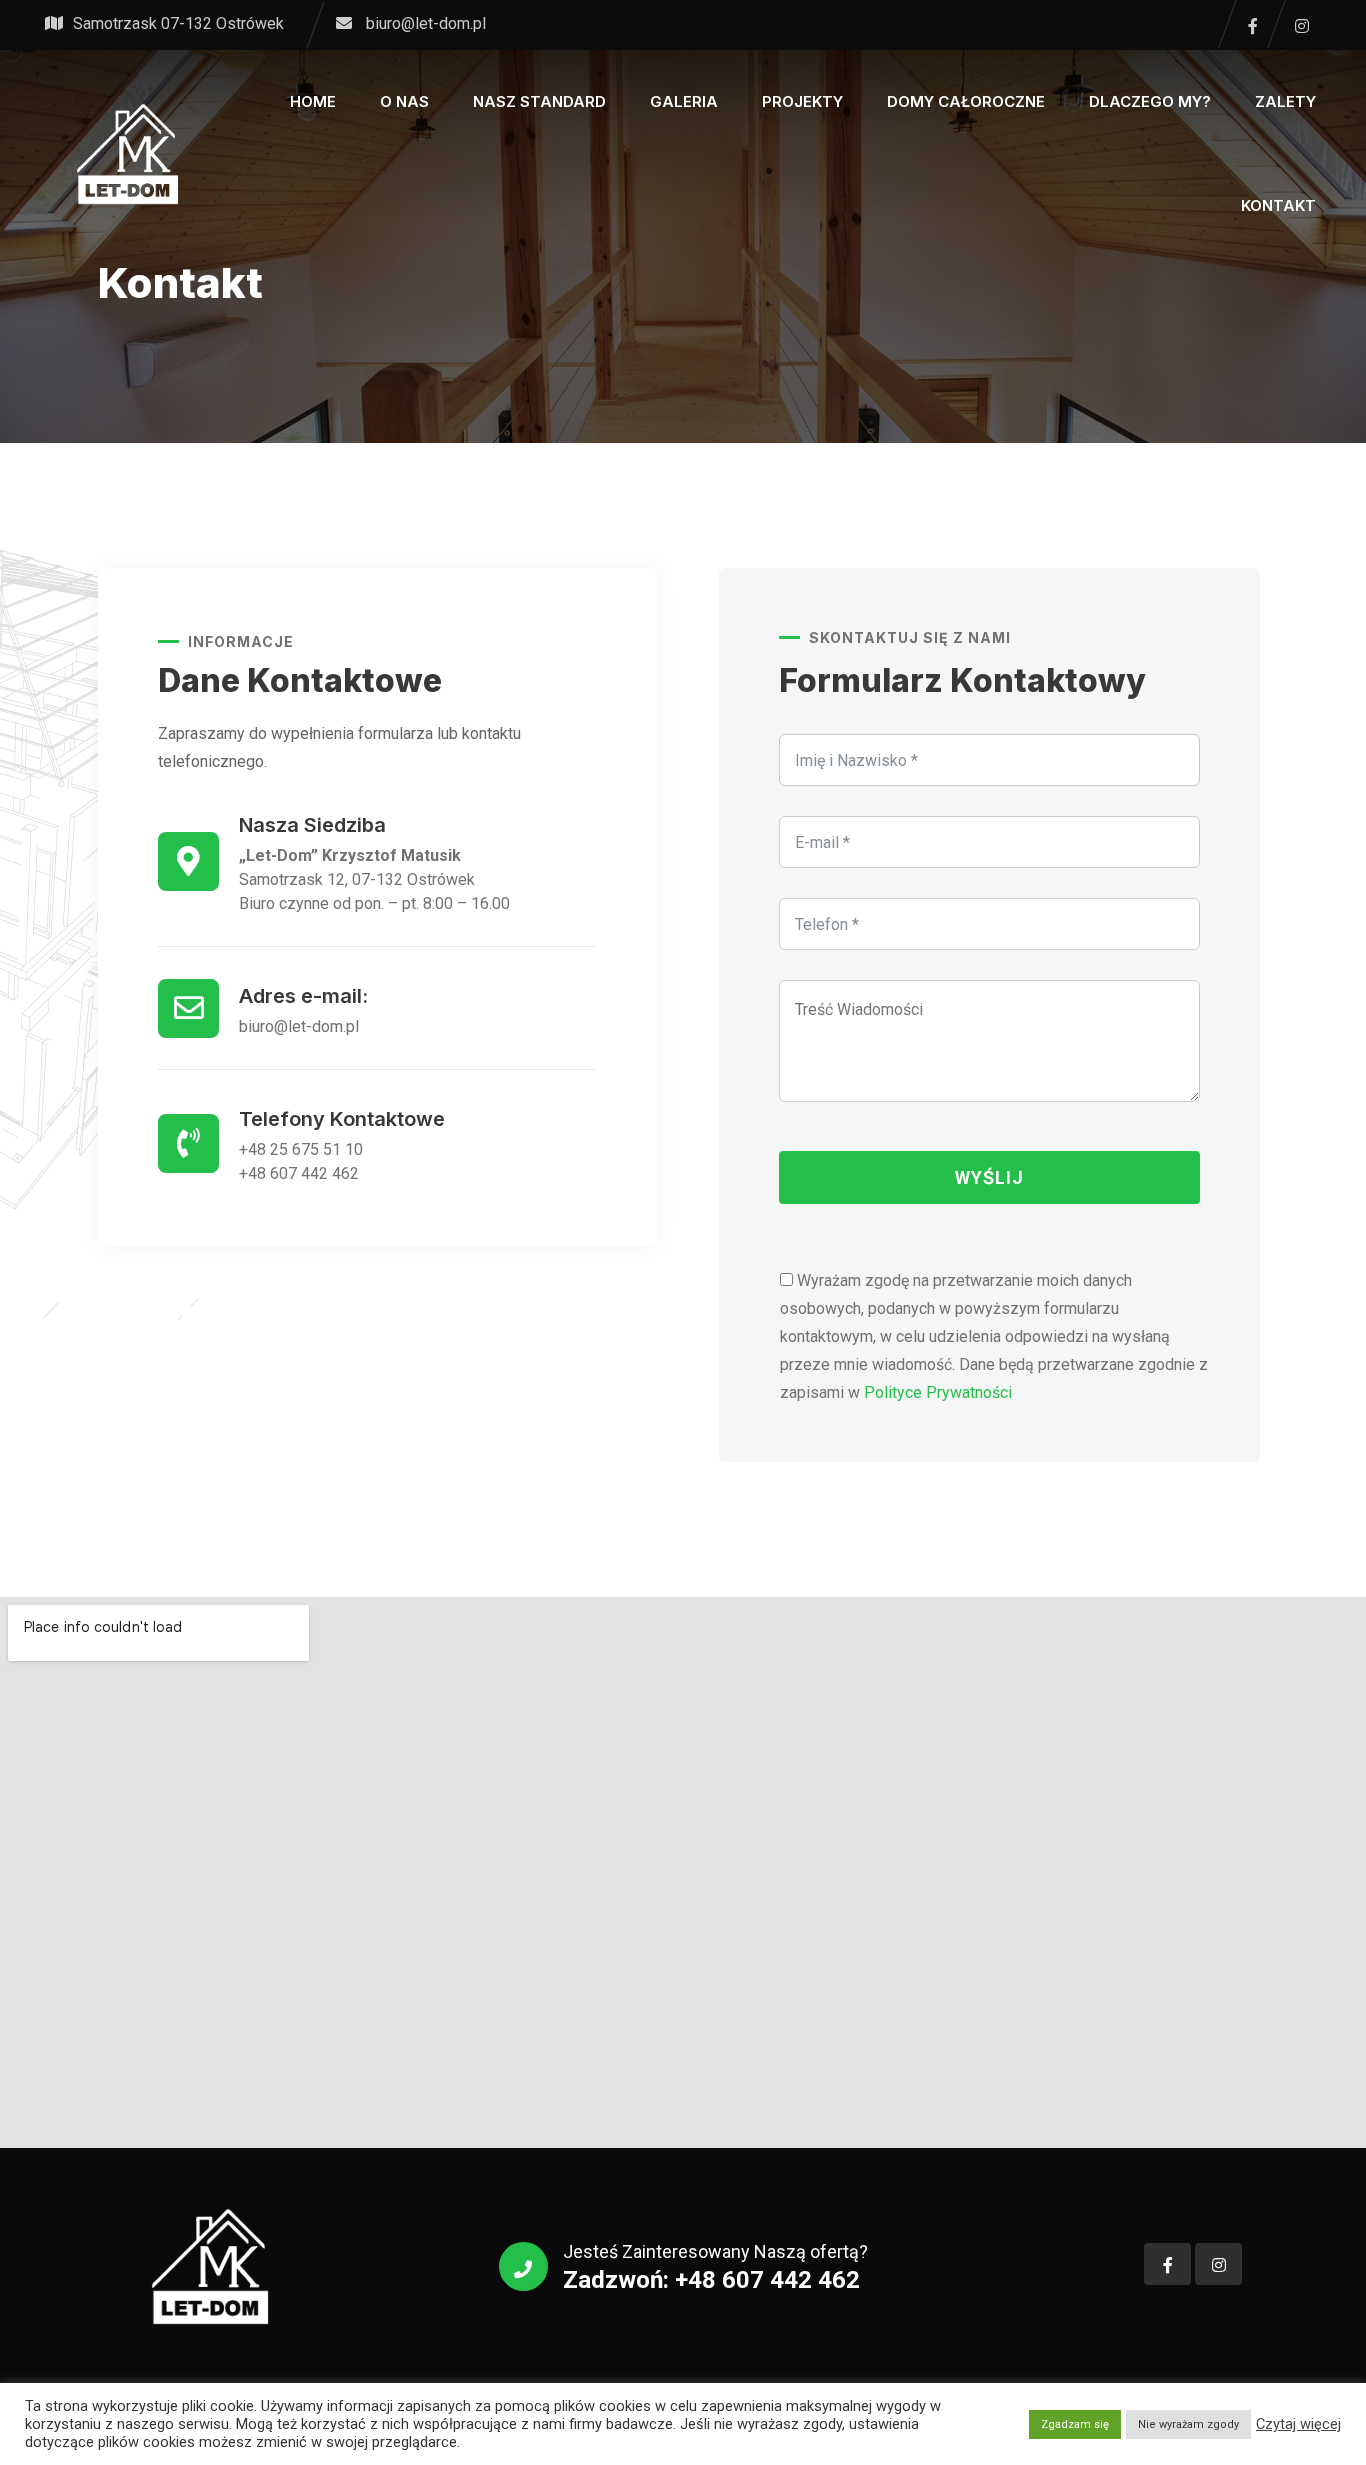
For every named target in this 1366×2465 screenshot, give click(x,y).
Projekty (802, 101)
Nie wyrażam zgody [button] (1188, 2424)
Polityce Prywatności (938, 1392)
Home (313, 101)
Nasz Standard (539, 101)
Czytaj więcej (1298, 2424)
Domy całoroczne (966, 101)
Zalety (1285, 101)
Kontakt (1278, 205)
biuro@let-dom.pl (426, 23)
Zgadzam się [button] (1075, 2424)
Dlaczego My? (1150, 101)
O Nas (404, 101)
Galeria (684, 101)
